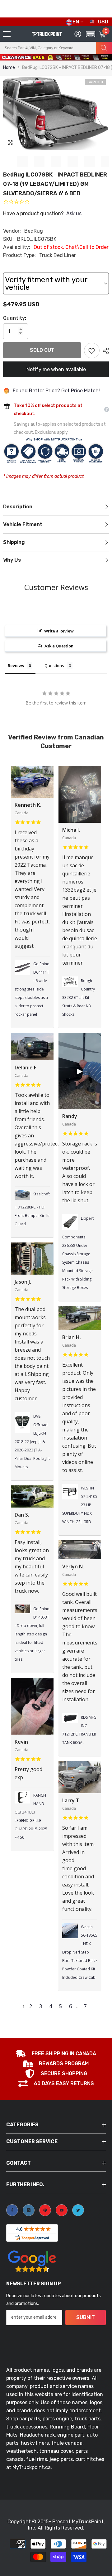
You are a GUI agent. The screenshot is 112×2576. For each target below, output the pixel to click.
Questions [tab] (54, 666)
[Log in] (78, 34)
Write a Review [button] (59, 631)
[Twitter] (78, 2210)
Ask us (74, 213)
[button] (89, 61)
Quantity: (15, 318)
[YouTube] (62, 2210)
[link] (56, 2054)
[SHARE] (104, 351)
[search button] (104, 48)
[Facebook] (12, 2210)
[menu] (7, 34)
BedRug (34, 231)
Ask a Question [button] (59, 646)
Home (9, 68)
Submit (86, 2317)
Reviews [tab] (16, 666)
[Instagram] (29, 2210)
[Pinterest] (45, 2210)
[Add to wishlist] (92, 351)
